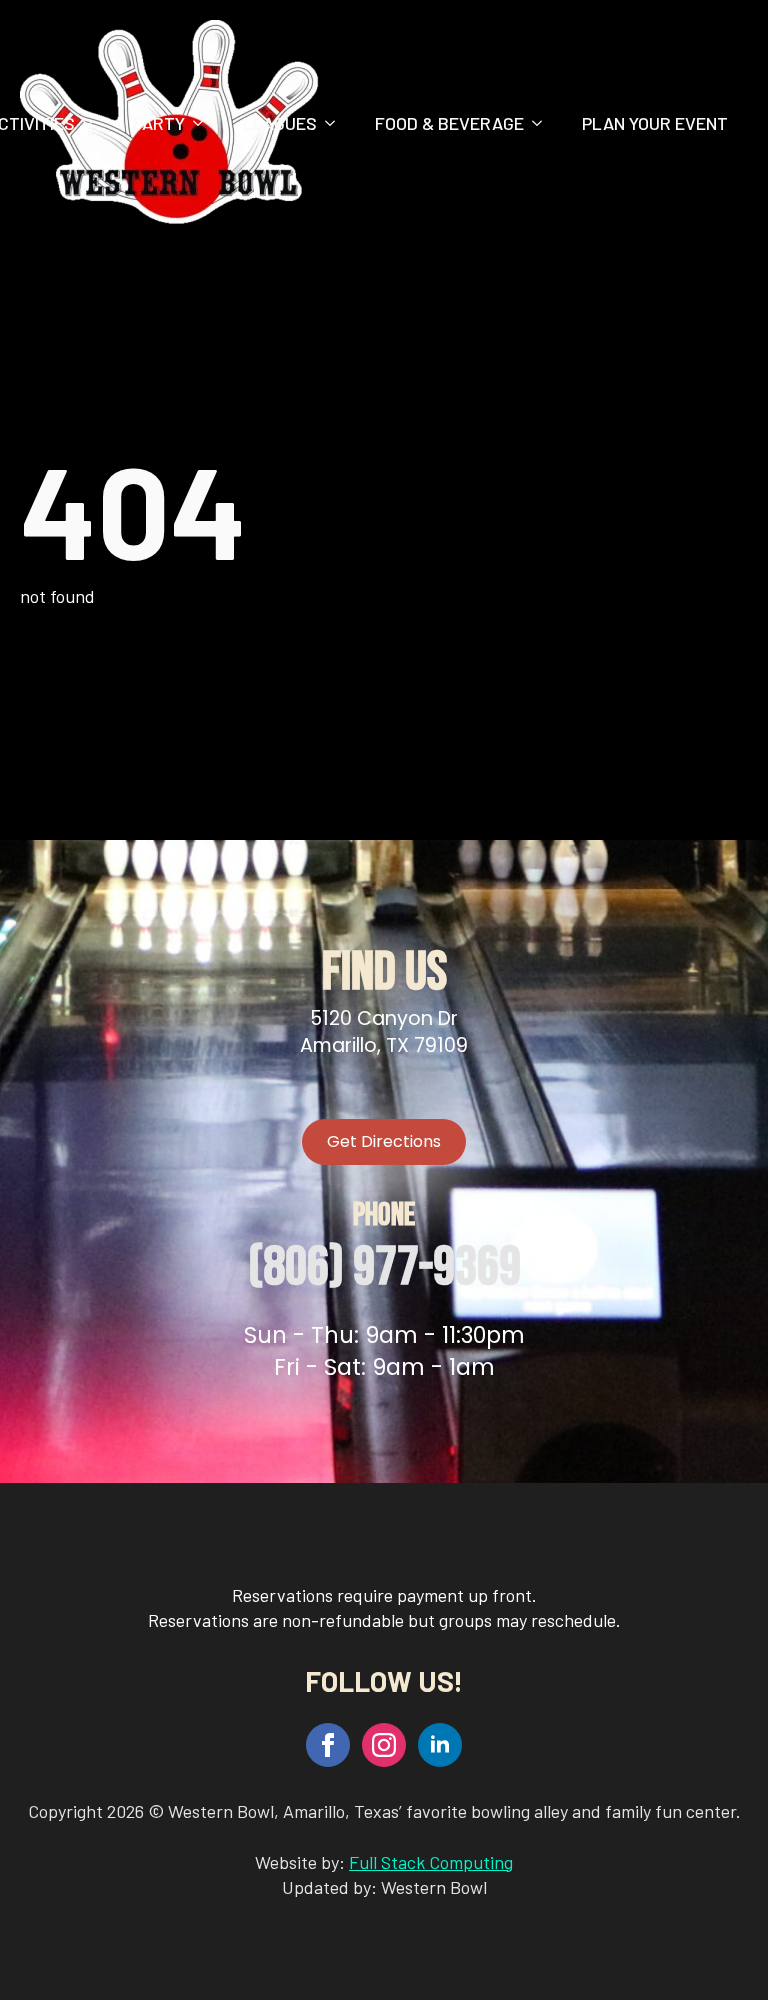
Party (159, 123)
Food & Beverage (449, 123)
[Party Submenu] (204, 123)
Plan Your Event (655, 123)
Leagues (280, 123)
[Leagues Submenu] (336, 123)
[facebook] (328, 1745)
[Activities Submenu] (94, 123)
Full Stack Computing (431, 1862)
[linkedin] (440, 1745)
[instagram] (384, 1745)
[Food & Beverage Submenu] (543, 123)
